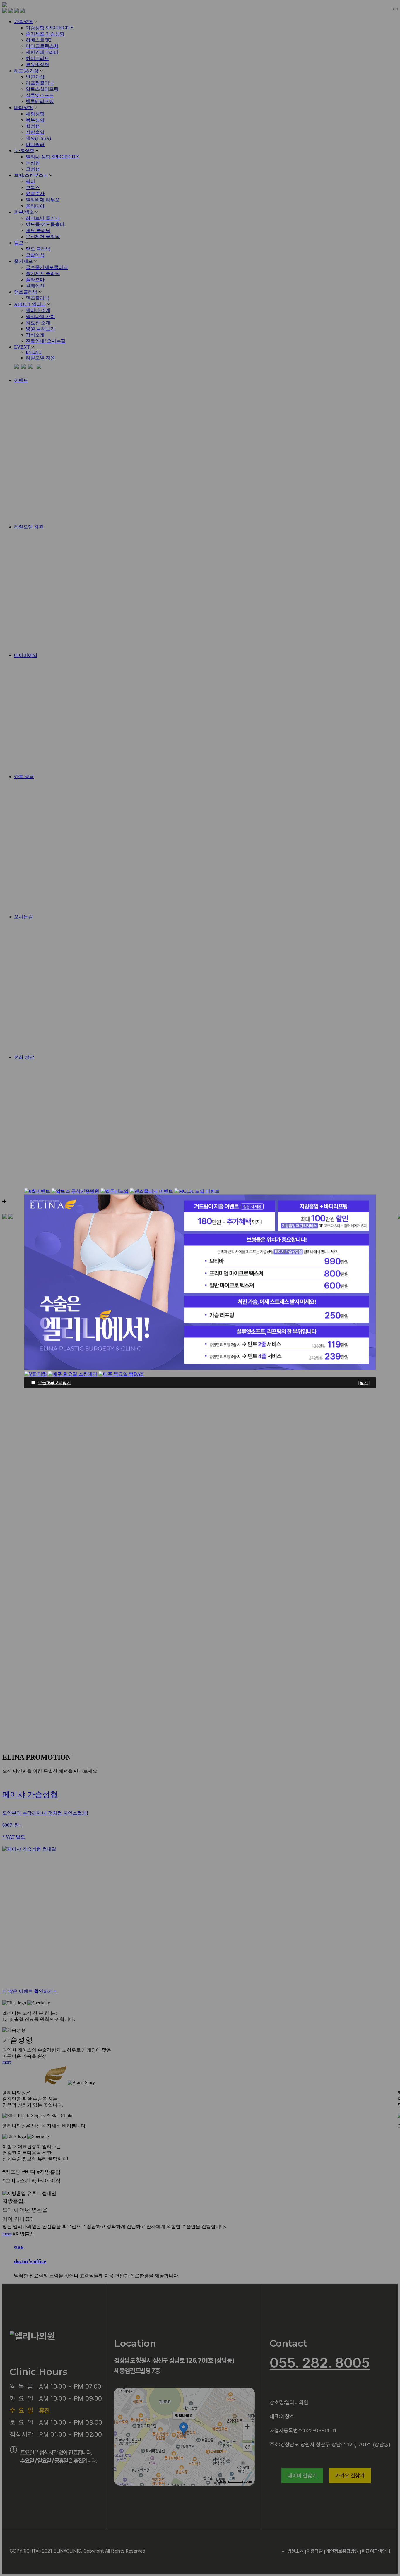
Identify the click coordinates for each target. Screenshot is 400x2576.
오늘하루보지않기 (54, 1383)
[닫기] (364, 1383)
